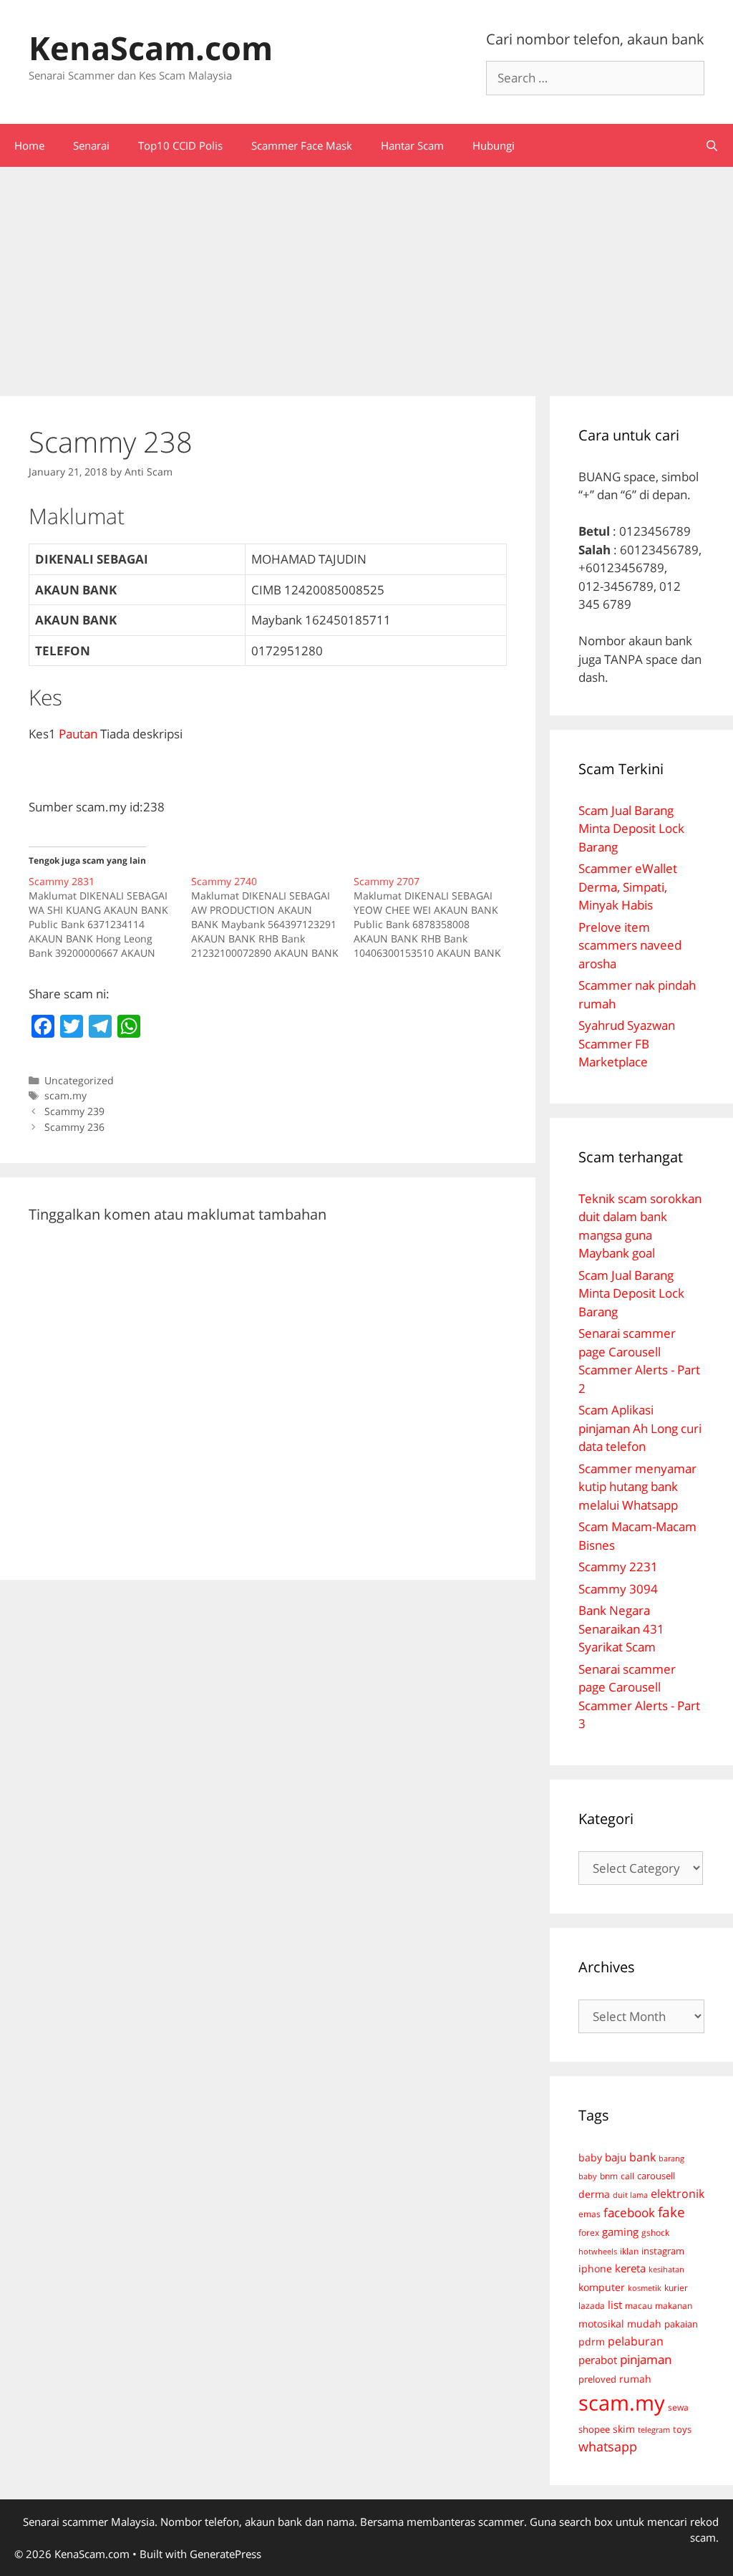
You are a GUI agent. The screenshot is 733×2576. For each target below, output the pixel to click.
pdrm (592, 2341)
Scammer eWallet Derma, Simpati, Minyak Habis (628, 887)
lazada (592, 2305)
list (615, 2305)
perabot (598, 2360)
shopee (594, 2429)
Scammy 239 (74, 1111)
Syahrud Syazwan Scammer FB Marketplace (627, 1043)
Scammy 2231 (618, 1567)
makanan (674, 2305)
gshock (655, 2232)
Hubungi (494, 145)
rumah (635, 2379)
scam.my (65, 1095)
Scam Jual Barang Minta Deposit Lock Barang (631, 829)
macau (639, 2306)
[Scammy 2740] (272, 917)
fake (671, 2212)
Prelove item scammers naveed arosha (630, 945)
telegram (654, 2430)
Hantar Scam (412, 145)
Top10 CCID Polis (180, 145)
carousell (656, 2176)
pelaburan (636, 2341)
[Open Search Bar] (712, 145)
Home (29, 145)
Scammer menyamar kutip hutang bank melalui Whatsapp (637, 1487)
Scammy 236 (74, 1127)
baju (616, 2157)
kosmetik (645, 2288)
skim (624, 2429)
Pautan (78, 734)
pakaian (681, 2324)
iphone (595, 2268)
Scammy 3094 (618, 1589)
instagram (663, 2251)
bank (642, 2157)
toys (682, 2430)
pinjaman (646, 2359)
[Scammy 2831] (110, 917)
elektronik (678, 2194)
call (627, 2176)
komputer (602, 2287)
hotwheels (598, 2251)
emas (589, 2214)
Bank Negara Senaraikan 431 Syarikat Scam (621, 1629)
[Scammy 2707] (435, 917)
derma (594, 2194)
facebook (629, 2213)
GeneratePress (225, 2554)
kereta (630, 2268)
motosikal (601, 2324)
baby (590, 2158)
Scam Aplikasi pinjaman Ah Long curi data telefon (640, 1428)
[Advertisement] (366, 274)
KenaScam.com (151, 48)
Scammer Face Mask (302, 145)
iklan (629, 2251)
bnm (609, 2176)
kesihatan (666, 2269)
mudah (644, 2324)
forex (589, 2233)
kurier (676, 2288)
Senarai (91, 145)
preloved (597, 2379)
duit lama (630, 2195)
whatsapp (608, 2446)
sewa (678, 2407)
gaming (620, 2232)
